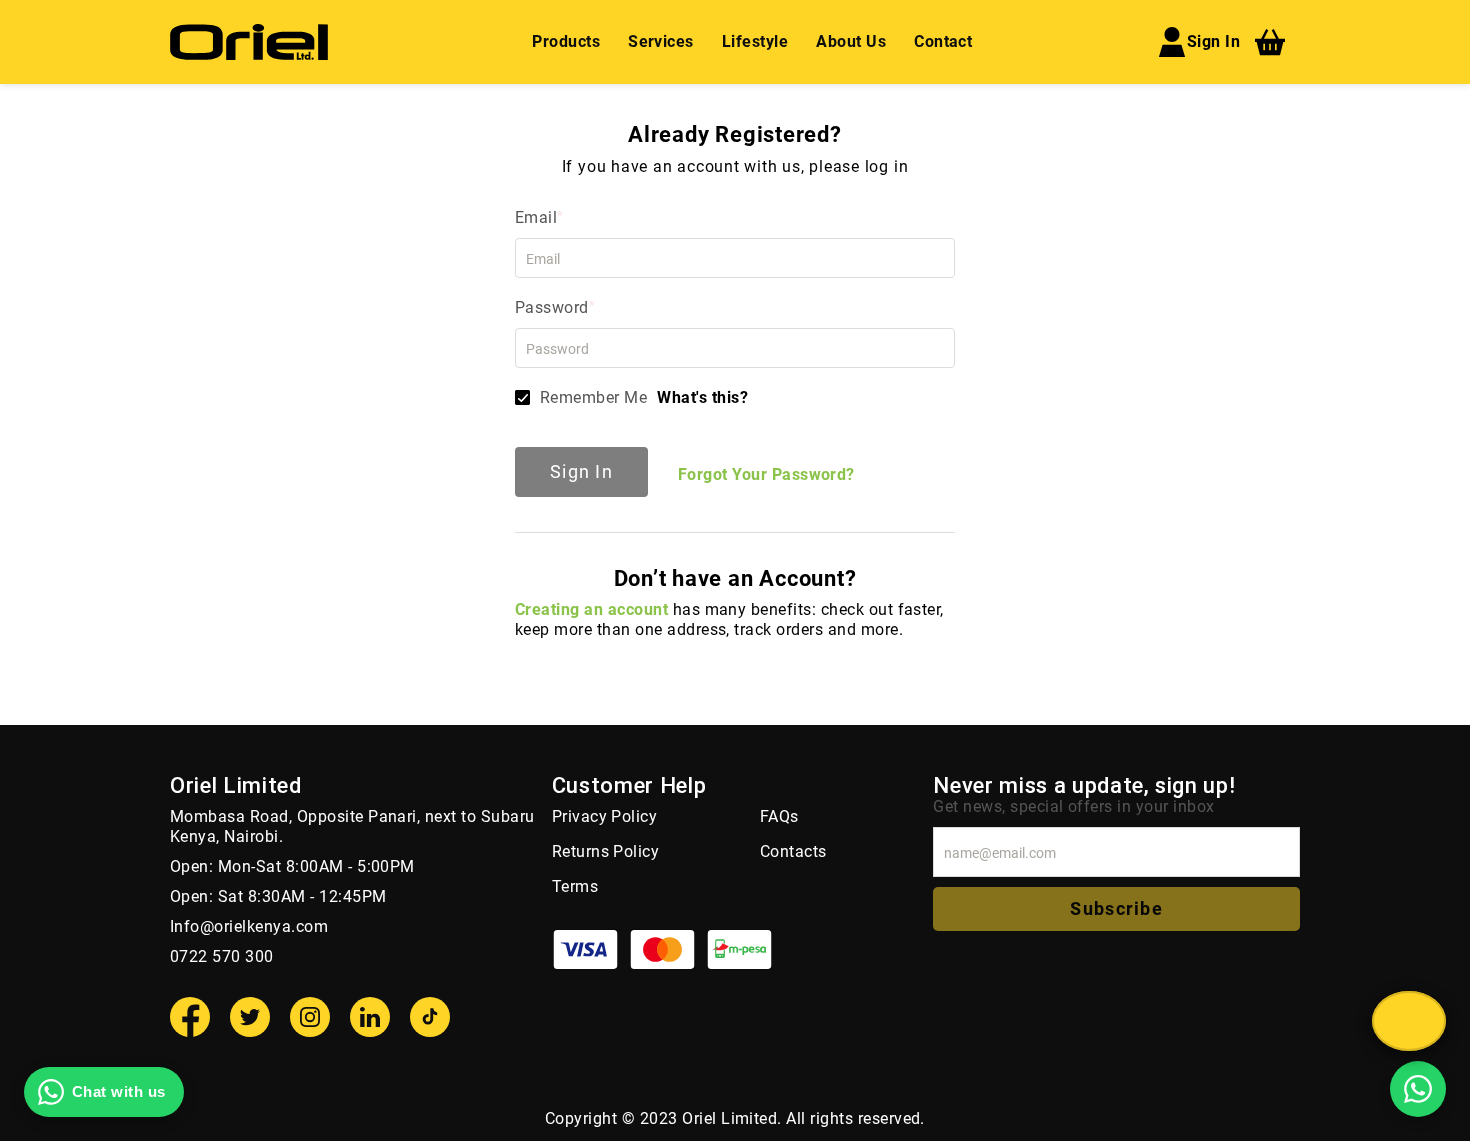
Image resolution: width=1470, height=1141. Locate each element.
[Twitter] (250, 1017)
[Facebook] (190, 1017)
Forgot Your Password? (766, 474)
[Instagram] (310, 1017)
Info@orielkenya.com (249, 926)
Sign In (1213, 41)
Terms (575, 886)
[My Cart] (1270, 42)
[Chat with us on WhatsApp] (1418, 1089)
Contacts (793, 851)
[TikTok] (430, 1017)
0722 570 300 (222, 956)
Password (552, 307)
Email (536, 217)
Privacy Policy (605, 816)
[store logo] (249, 42)
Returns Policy (606, 851)
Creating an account (591, 609)
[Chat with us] (1409, 1021)
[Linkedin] (370, 1017)
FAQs (779, 816)
